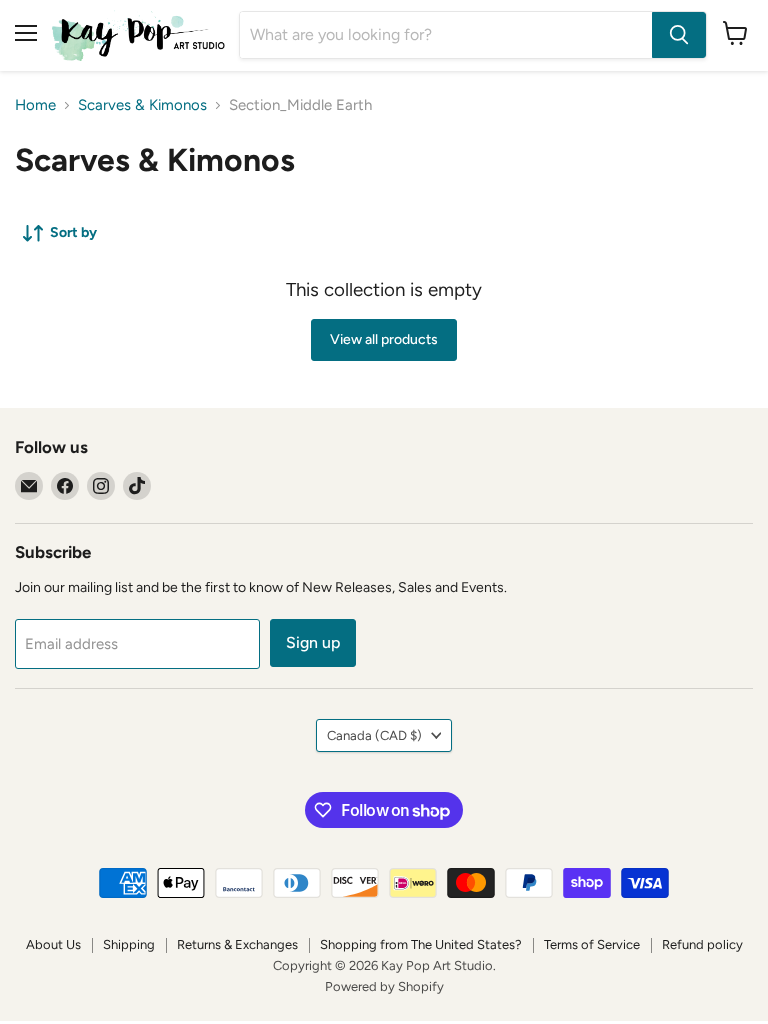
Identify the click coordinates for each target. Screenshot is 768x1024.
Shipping (129, 944)
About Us (53, 944)
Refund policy (702, 944)
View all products (384, 339)
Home (35, 105)
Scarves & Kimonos (142, 105)
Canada (374, 735)
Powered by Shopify (384, 986)
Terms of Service (592, 944)
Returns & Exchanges (237, 944)
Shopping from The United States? (421, 944)
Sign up (313, 642)
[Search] (679, 35)
